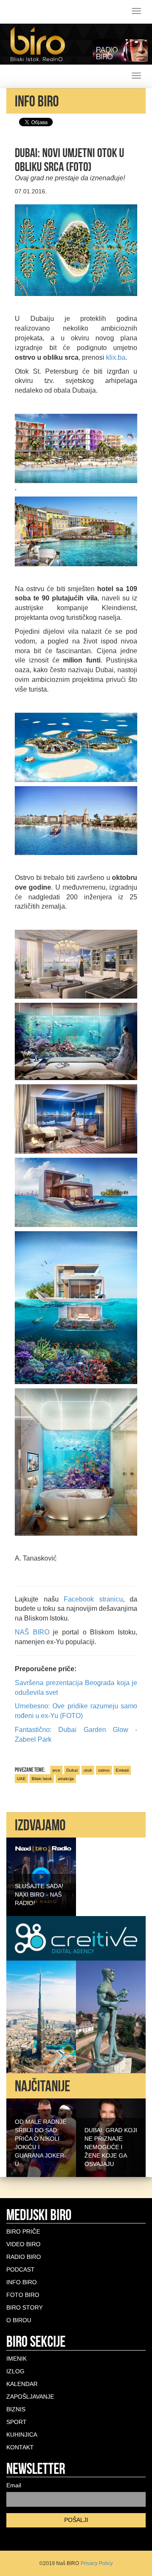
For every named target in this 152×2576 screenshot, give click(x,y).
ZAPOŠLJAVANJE (30, 2397)
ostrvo (104, 1770)
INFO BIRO (22, 2282)
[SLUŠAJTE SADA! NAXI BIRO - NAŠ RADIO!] (41, 1876)
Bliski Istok (42, 1779)
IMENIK (16, 2359)
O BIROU (19, 2320)
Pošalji (76, 2520)
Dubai (72, 1770)
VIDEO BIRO (23, 2244)
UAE (21, 1779)
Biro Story (24, 2307)
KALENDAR (22, 2384)
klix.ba (116, 357)
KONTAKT (20, 2447)
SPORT (16, 2422)
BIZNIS (16, 2409)
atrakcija (66, 1779)
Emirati (122, 1770)
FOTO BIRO (23, 2295)
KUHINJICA (22, 2435)
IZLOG (15, 2371)
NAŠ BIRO (32, 1632)
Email (14, 2485)
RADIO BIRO (24, 2257)
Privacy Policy (97, 2563)
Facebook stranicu (93, 1599)
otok (88, 1770)
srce (56, 1770)
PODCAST (20, 2269)
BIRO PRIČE (23, 2231)
